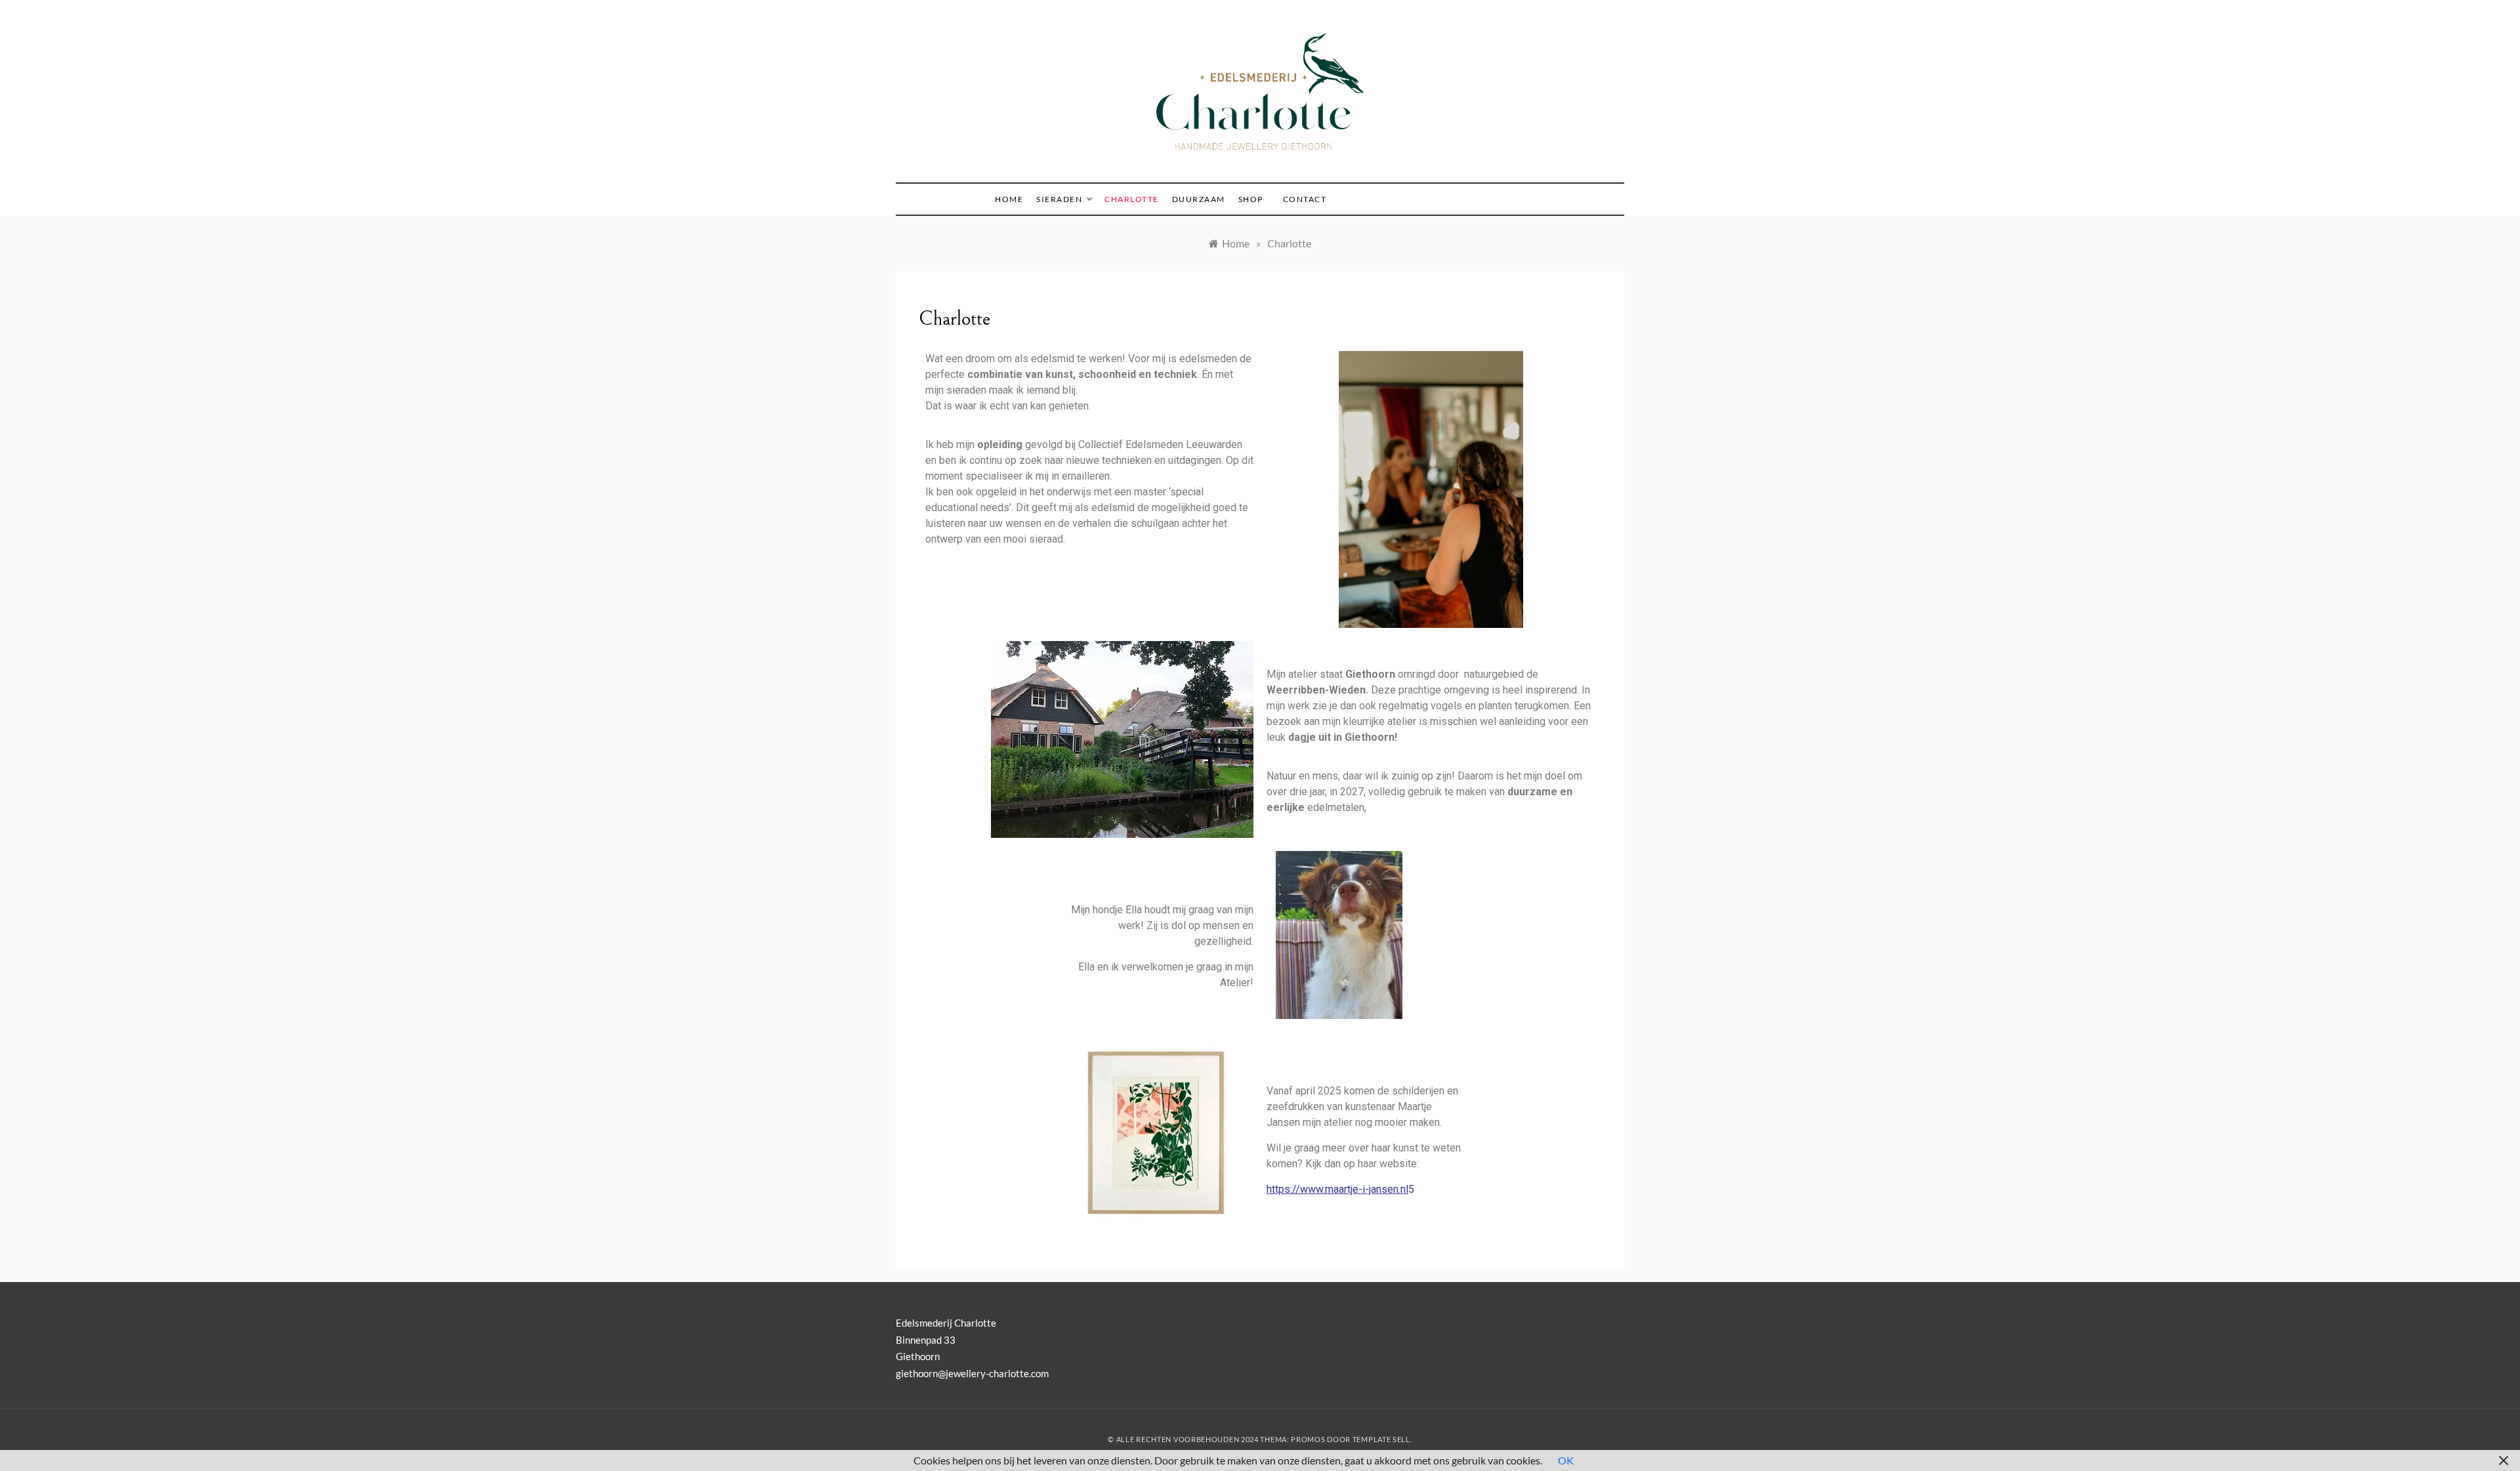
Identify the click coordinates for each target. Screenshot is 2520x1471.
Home (1009, 199)
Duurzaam (1199, 199)
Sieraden (1059, 199)
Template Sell (1381, 1439)
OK (1566, 1460)
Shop (1251, 199)
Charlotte (1132, 199)
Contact (1305, 199)
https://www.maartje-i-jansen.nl (1337, 1189)
